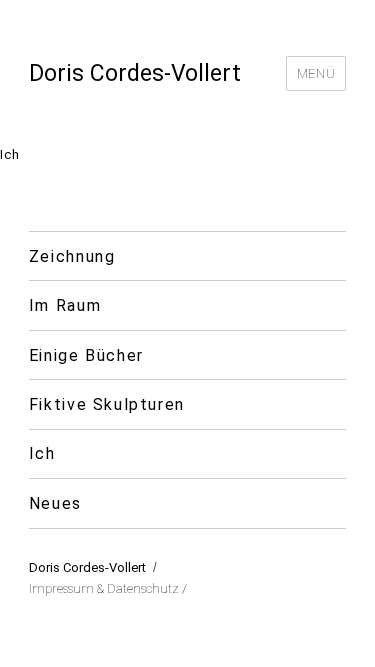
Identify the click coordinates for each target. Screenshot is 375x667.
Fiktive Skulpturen (107, 404)
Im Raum (65, 305)
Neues (55, 503)
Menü (316, 73)
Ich (42, 453)
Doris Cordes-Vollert (135, 73)
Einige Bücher (86, 355)
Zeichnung (72, 256)
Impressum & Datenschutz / (108, 588)
